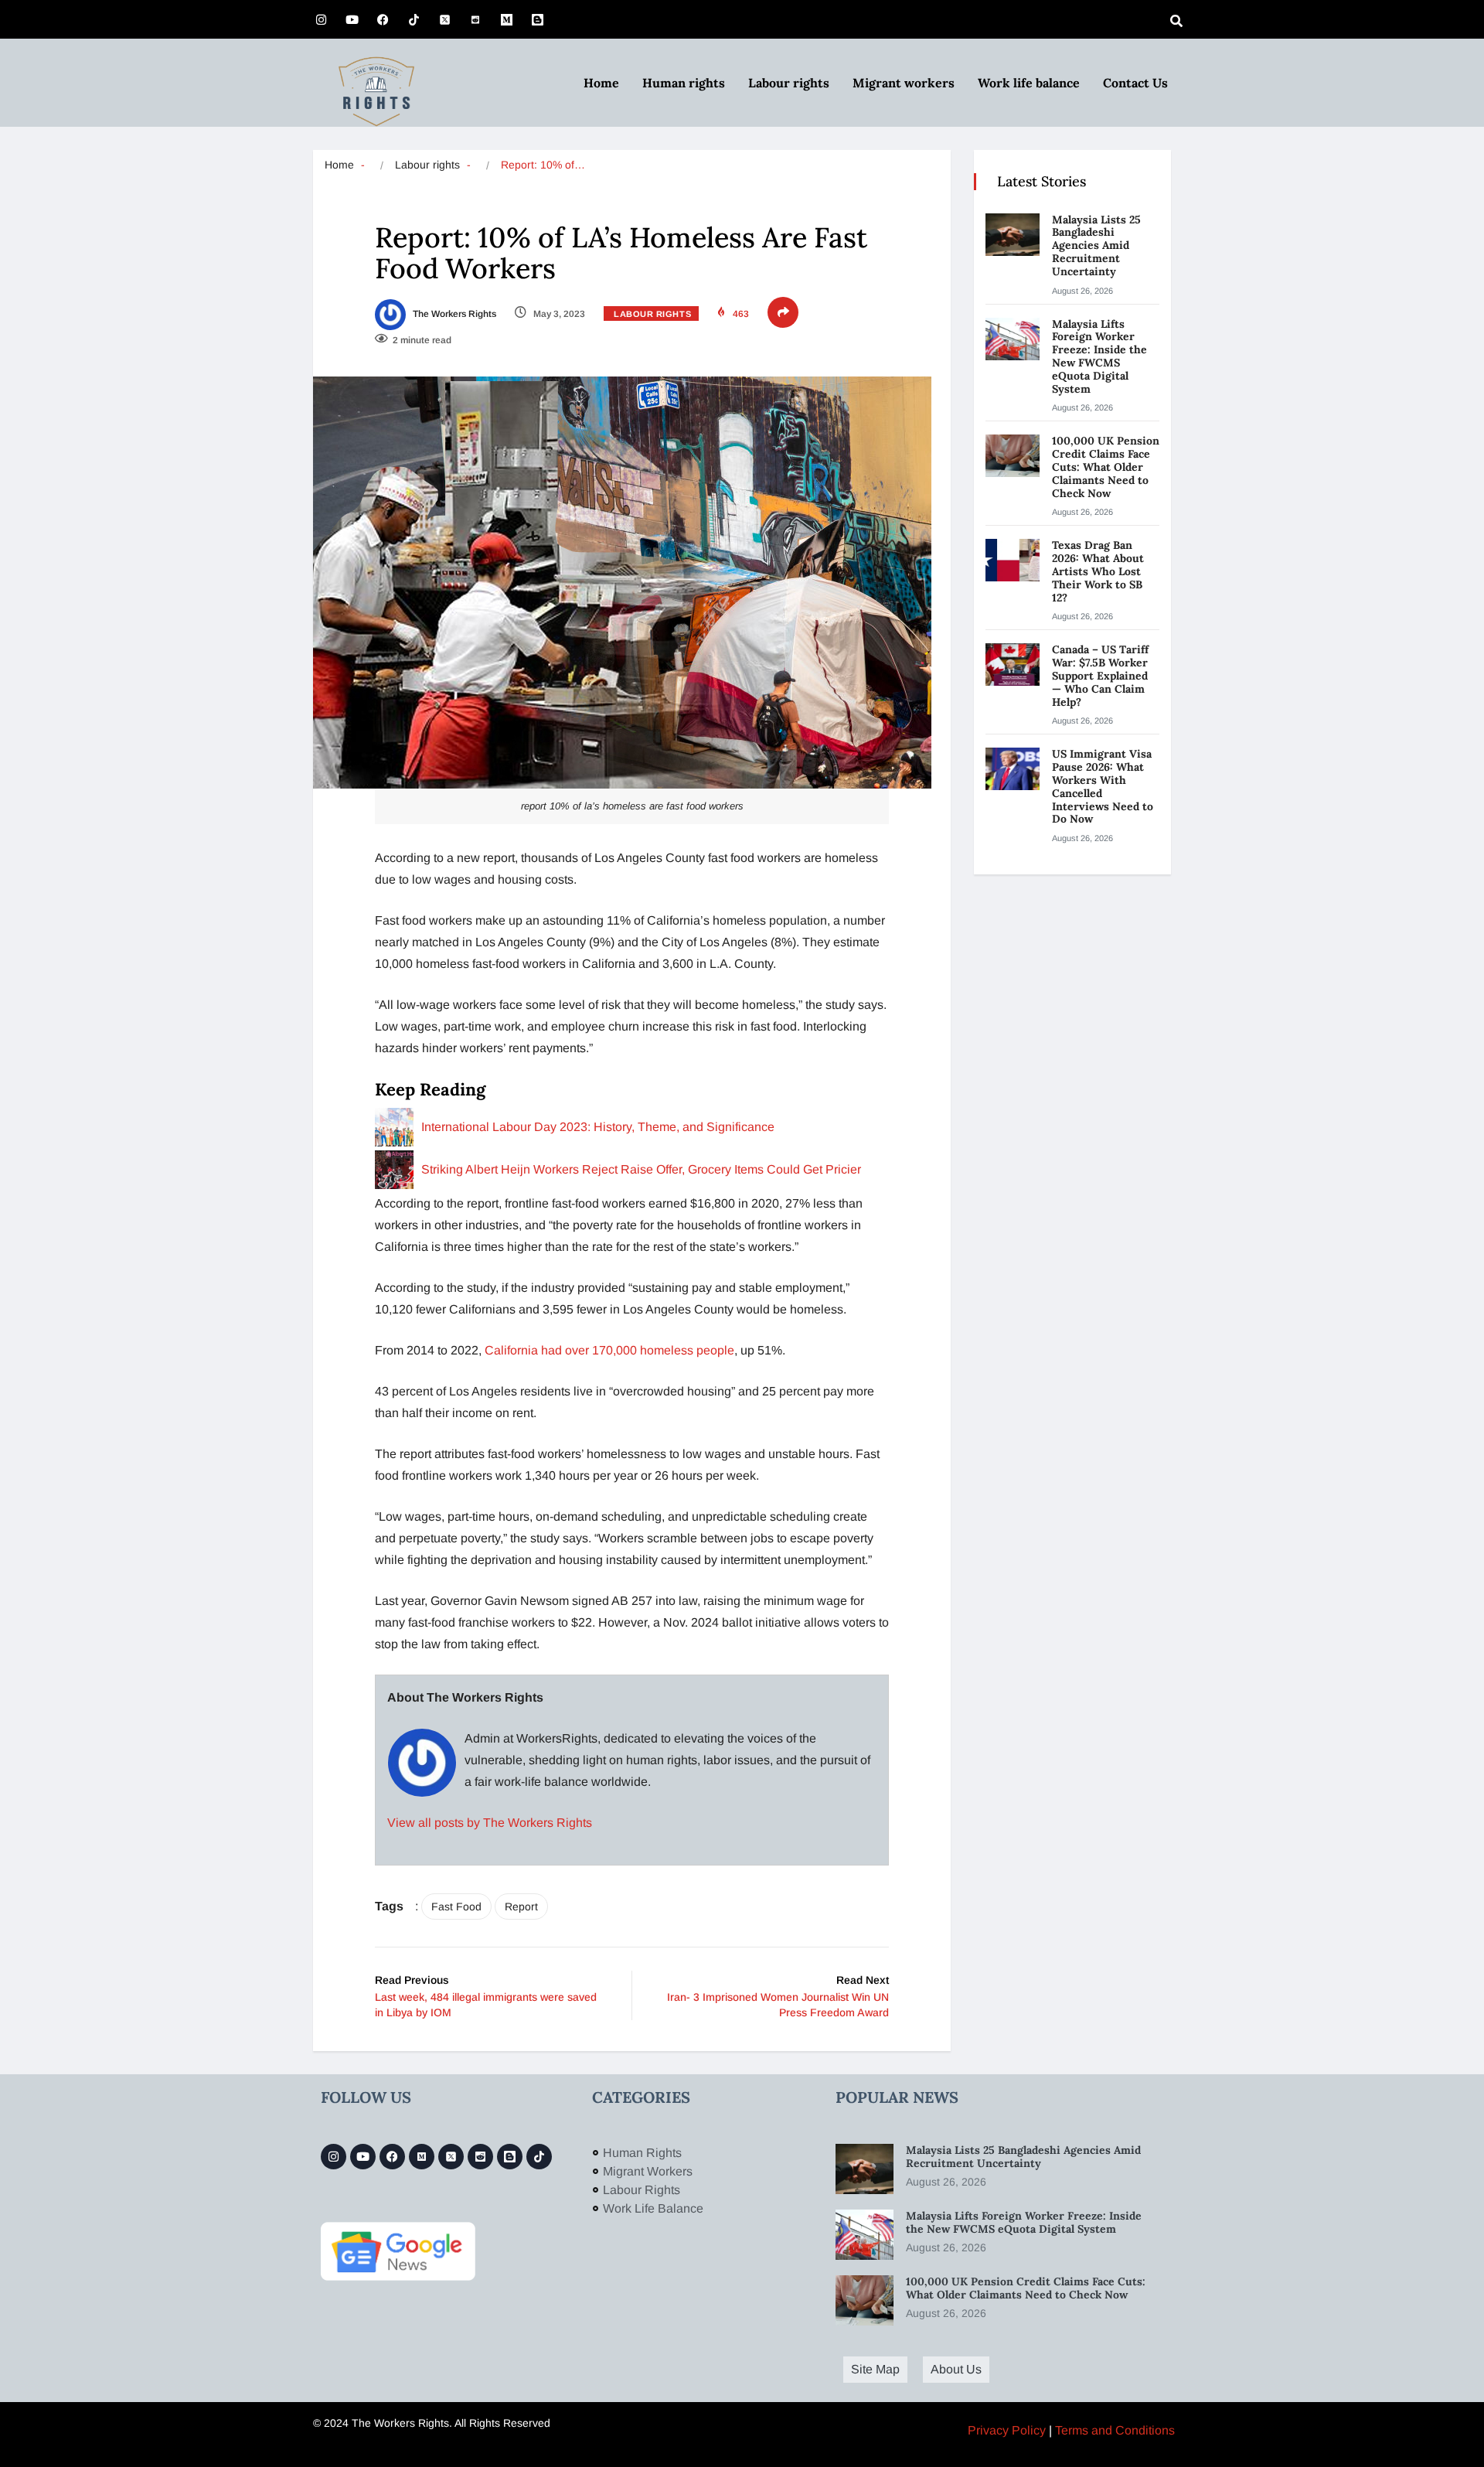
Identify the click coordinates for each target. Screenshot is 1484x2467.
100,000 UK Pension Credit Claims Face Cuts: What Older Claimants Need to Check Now (1106, 467)
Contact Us (1135, 83)
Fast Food (456, 1906)
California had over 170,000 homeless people (609, 1350)
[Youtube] (352, 19)
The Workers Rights (453, 314)
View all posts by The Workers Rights (490, 1823)
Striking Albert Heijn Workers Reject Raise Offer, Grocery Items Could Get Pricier (641, 1169)
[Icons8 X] (444, 19)
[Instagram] (321, 19)
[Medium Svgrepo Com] (506, 19)
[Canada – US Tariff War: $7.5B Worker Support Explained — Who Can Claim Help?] (1013, 664)
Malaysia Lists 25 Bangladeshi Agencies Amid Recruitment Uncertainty (1096, 245)
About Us (956, 2369)
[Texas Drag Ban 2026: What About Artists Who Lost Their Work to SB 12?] (1013, 560)
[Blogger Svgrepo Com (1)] (537, 19)
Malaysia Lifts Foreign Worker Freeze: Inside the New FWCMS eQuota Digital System (1099, 356)
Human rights (684, 83)
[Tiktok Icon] (414, 19)
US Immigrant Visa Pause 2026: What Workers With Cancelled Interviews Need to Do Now (1103, 786)
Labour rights (789, 83)
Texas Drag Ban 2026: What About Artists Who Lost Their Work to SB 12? (1098, 571)
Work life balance (1029, 83)
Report (521, 1906)
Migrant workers (904, 83)
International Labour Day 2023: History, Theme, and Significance (598, 1127)
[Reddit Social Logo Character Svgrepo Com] (475, 19)
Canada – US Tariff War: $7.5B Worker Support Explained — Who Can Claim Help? (1100, 675)
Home (601, 83)
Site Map (875, 2369)
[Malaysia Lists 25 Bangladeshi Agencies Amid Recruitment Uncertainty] (1013, 235)
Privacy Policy (1007, 2430)
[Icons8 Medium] (422, 2157)
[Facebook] (383, 19)
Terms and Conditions (1115, 2430)
